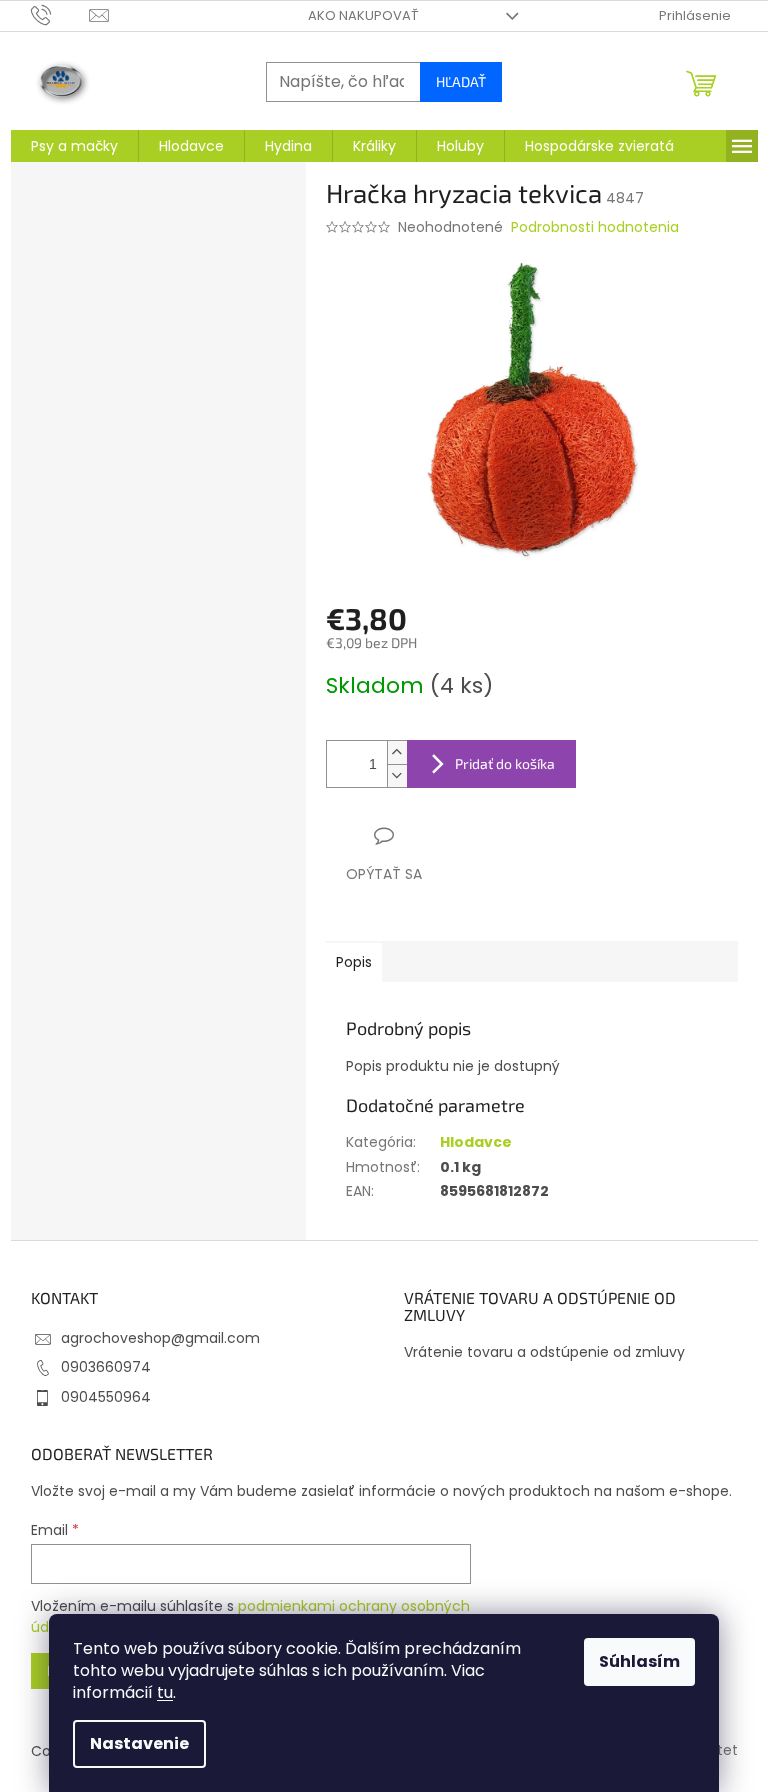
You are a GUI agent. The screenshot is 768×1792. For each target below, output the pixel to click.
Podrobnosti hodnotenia (595, 227)
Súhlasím (639, 1661)
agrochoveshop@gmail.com (160, 1338)
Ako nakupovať (363, 15)
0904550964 (106, 1397)
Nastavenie (139, 1743)
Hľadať (461, 81)
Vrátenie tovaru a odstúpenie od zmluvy (544, 1352)
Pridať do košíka (505, 763)
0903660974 (106, 1367)
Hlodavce (476, 1142)
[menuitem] (74, 146)
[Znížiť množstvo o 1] (397, 775)
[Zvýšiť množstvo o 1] (397, 752)
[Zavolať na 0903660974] (60, 14)
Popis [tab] (354, 962)
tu (165, 1692)
